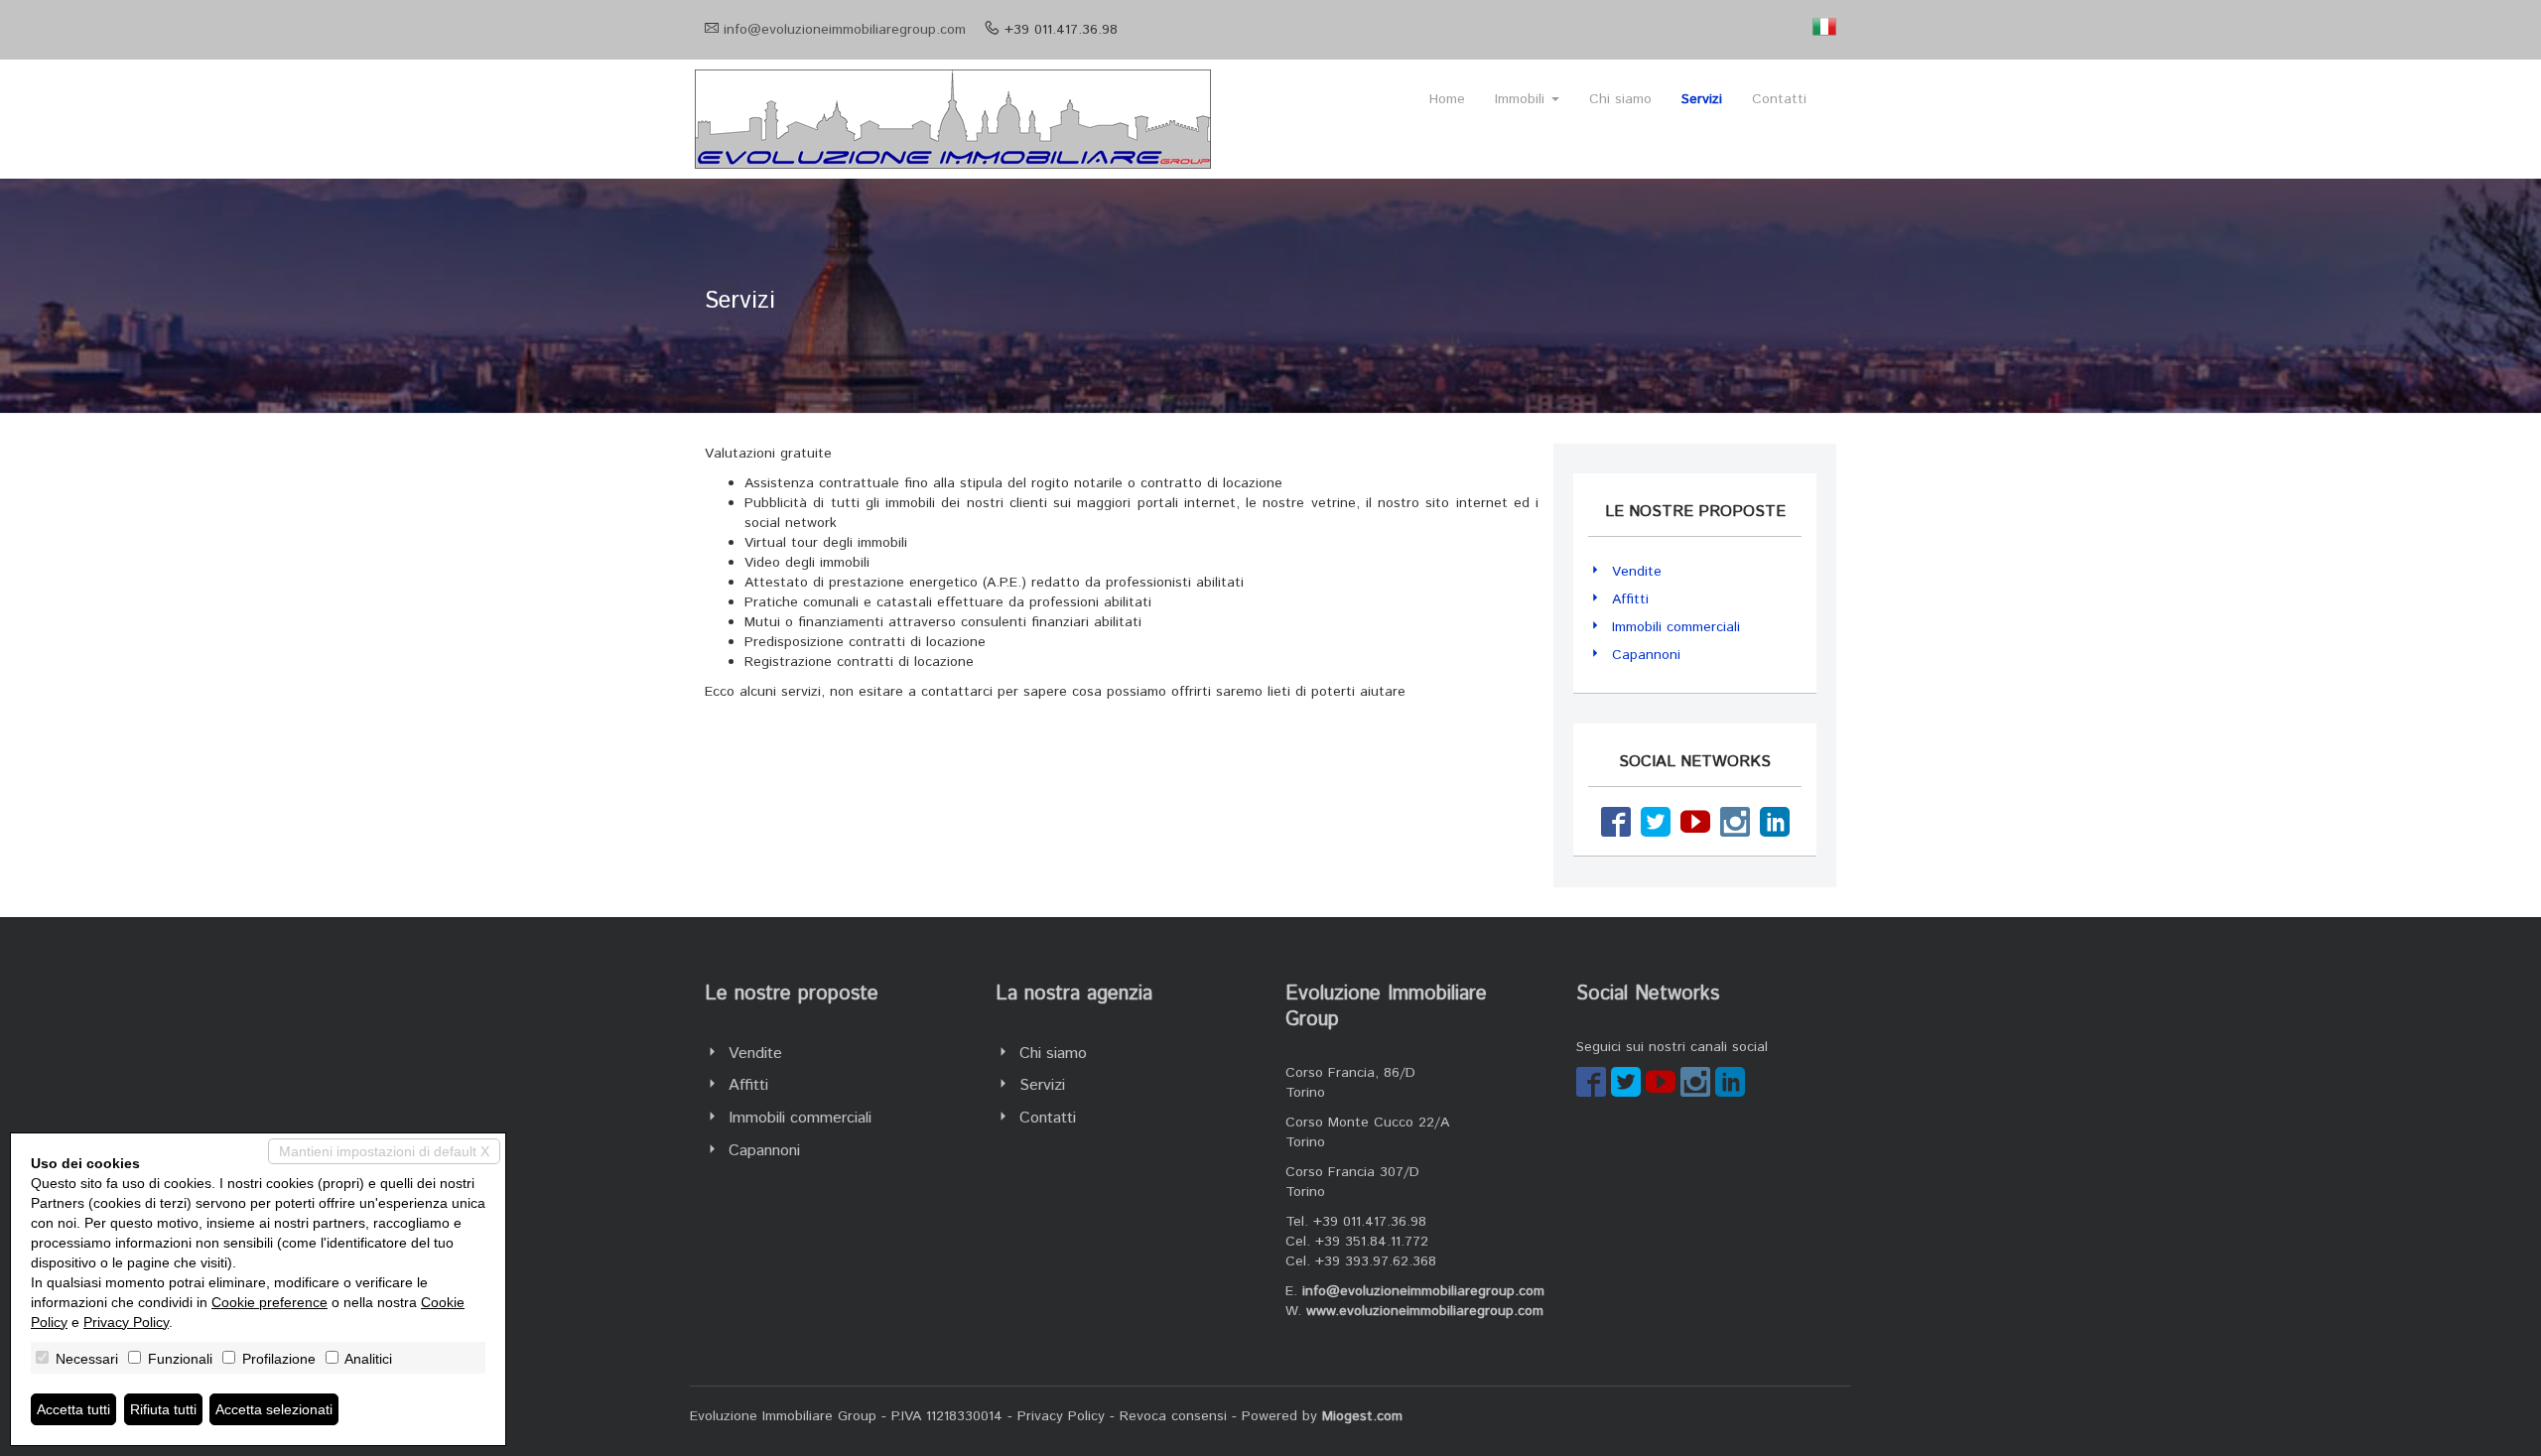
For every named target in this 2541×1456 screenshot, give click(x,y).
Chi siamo (1620, 99)
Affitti (1630, 599)
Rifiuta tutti (163, 1409)
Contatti (1779, 99)
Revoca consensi (1173, 1416)
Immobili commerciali (1676, 627)
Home (1447, 99)
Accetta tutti (73, 1409)
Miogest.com (1362, 1416)
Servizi (1702, 99)
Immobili (1522, 99)
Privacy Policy (1061, 1416)
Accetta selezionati (274, 1409)
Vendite (1637, 572)
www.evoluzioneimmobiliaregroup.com (1425, 1311)
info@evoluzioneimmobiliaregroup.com (845, 30)
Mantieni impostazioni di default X (384, 1151)
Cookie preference (269, 1302)
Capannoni (1646, 655)
